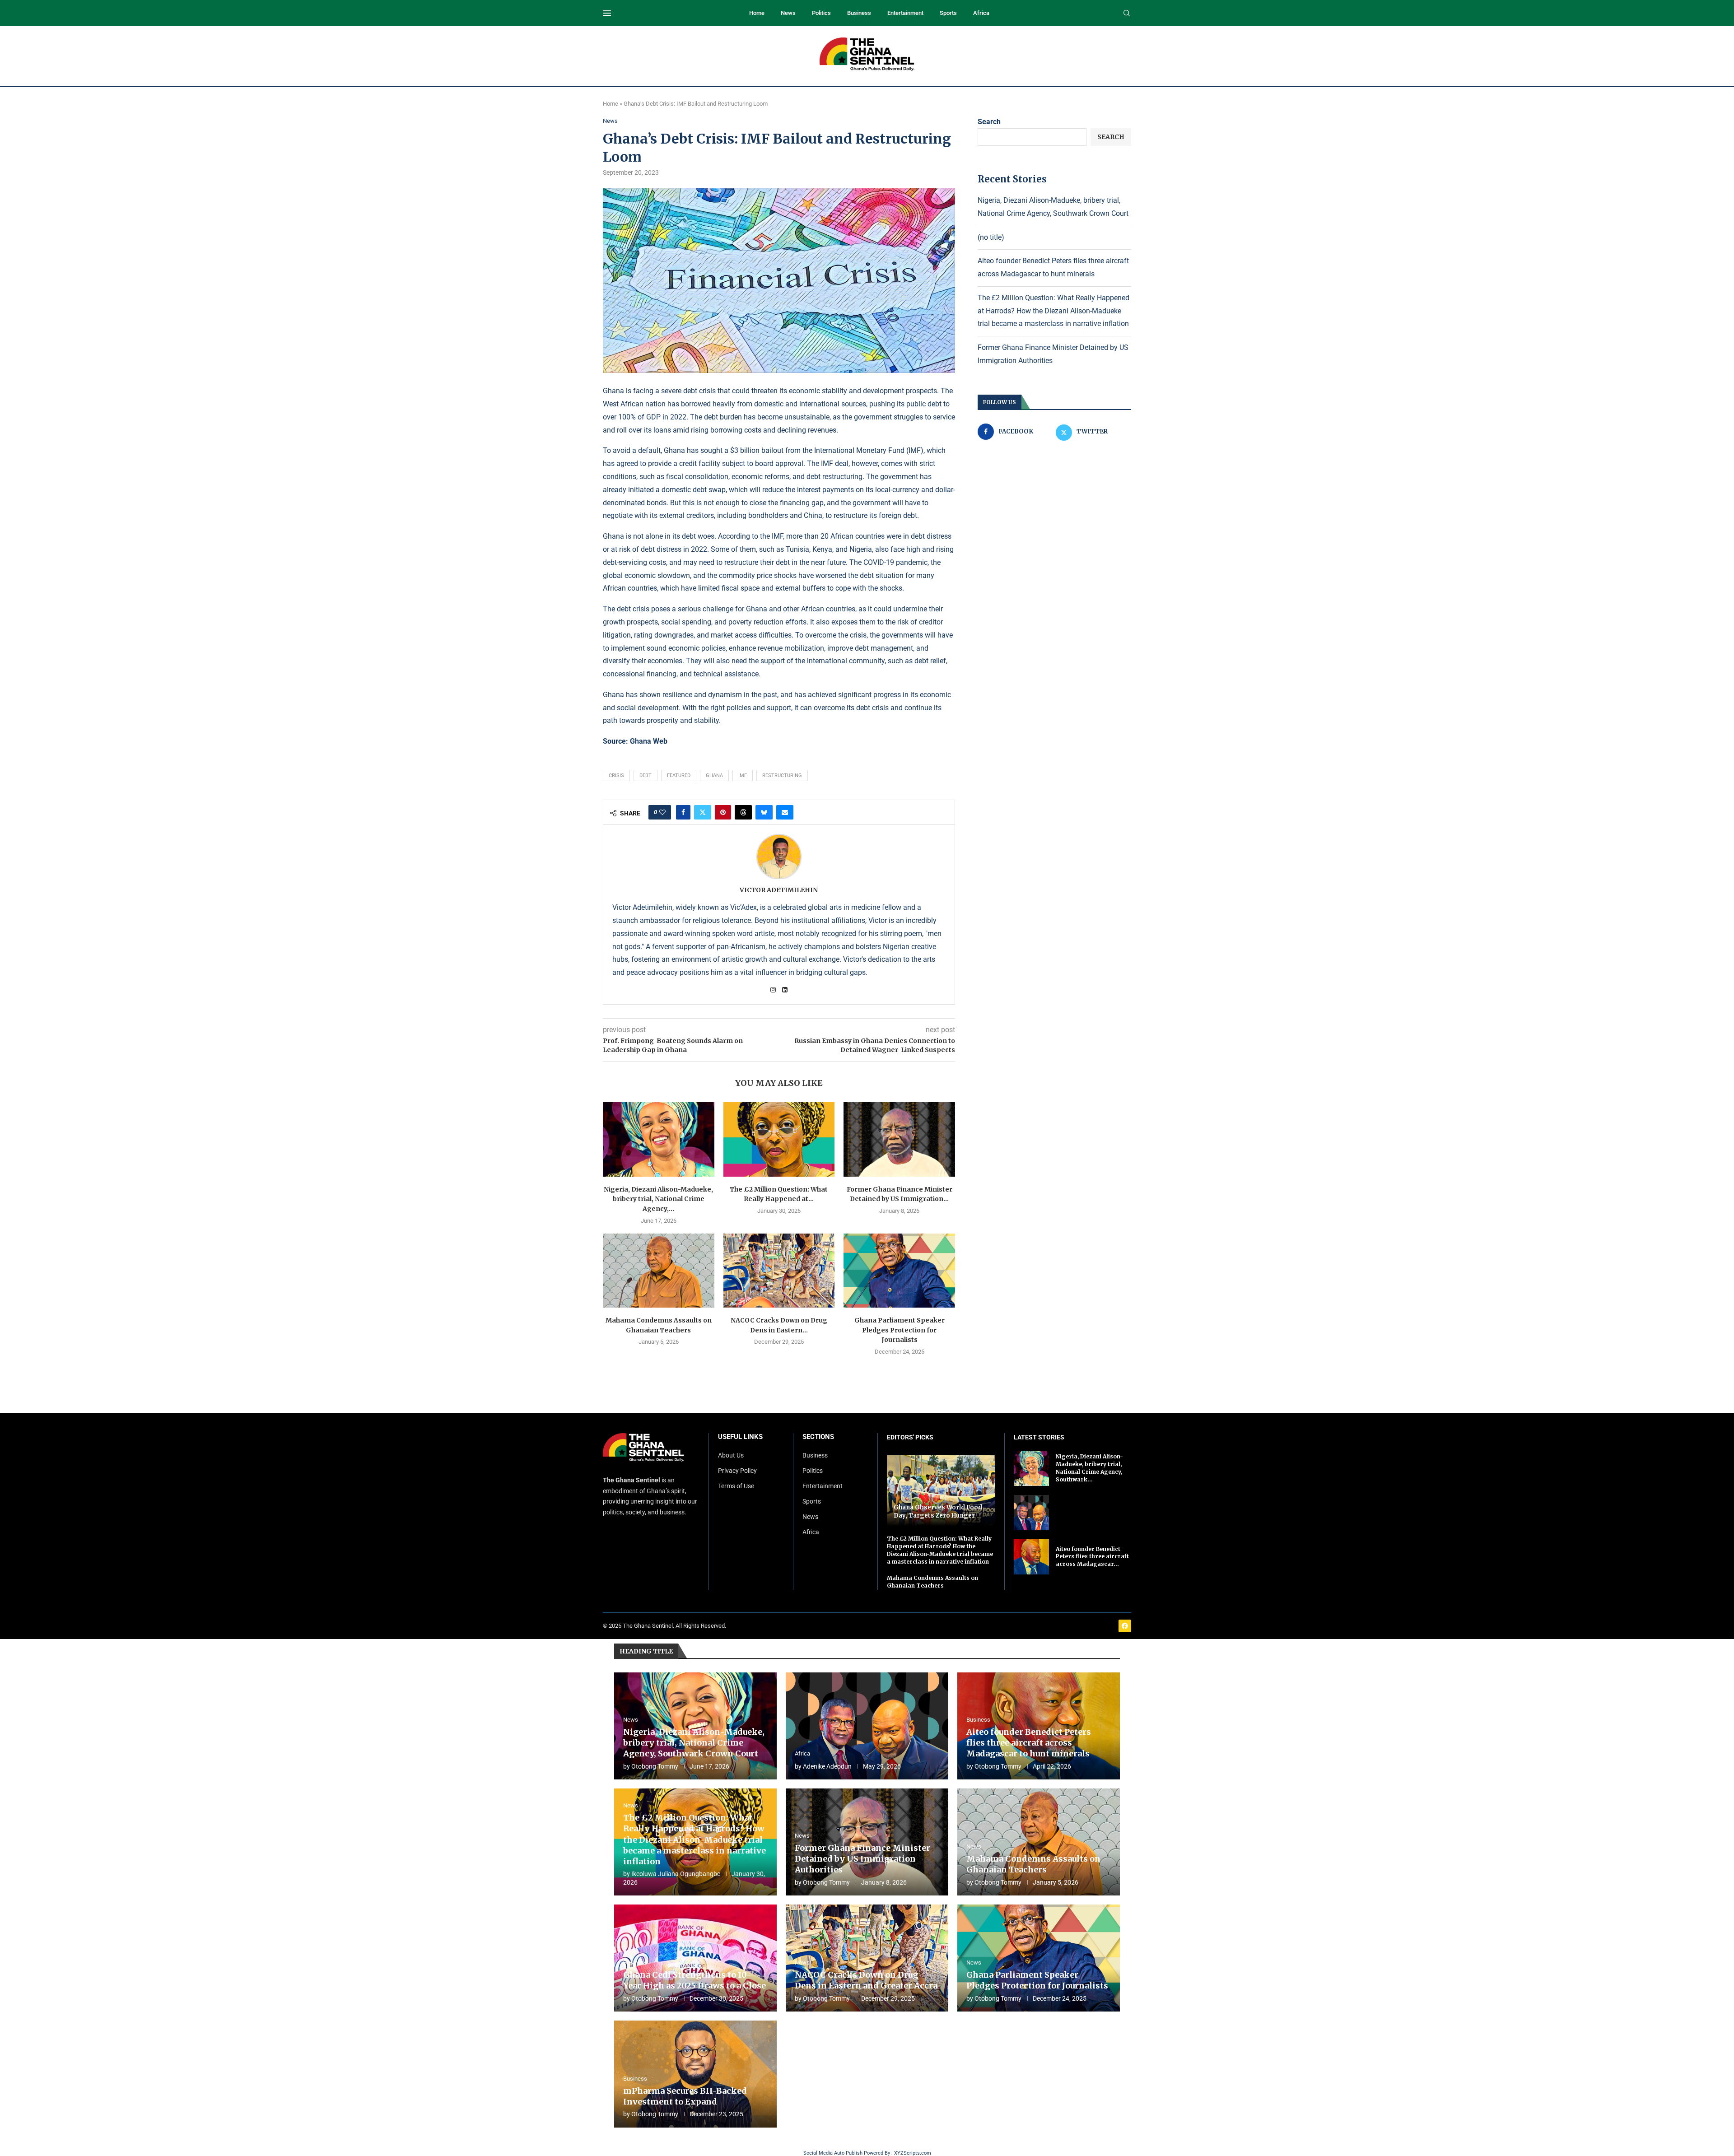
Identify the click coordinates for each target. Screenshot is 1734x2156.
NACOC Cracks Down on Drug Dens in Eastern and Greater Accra (866, 1980)
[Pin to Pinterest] (723, 812)
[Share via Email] (785, 812)
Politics (821, 13)
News (788, 13)
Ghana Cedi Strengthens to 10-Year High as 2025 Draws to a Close (695, 1980)
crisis (616, 775)
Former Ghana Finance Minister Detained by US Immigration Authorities (862, 1859)
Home (757, 13)
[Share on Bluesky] (764, 812)
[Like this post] (662, 812)
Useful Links (740, 1437)
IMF (743, 775)
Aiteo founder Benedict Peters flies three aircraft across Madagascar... (1092, 1557)
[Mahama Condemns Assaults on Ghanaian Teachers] (659, 1271)
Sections (818, 1437)
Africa (981, 13)
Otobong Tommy (655, 1766)
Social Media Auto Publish (833, 2153)
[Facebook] (1125, 1626)
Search (989, 122)
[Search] (1127, 14)
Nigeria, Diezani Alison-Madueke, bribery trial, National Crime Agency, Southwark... (1089, 1468)
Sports (948, 13)
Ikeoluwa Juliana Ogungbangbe (676, 1874)
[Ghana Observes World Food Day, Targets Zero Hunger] (941, 1491)
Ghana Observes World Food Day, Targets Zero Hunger (938, 1511)
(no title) (991, 237)
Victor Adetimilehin (779, 890)
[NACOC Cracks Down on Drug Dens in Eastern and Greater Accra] (779, 1271)
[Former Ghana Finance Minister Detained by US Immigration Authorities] (899, 1139)
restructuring (782, 775)
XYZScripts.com (913, 2153)
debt (646, 775)
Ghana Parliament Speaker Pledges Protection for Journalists (900, 1330)
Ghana (714, 775)
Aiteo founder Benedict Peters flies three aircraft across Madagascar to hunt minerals (1029, 1743)
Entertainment (905, 13)
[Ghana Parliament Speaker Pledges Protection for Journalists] (899, 1271)
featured (679, 775)
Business (859, 13)
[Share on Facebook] (683, 812)
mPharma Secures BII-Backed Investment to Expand (685, 2096)
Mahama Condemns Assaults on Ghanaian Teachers (932, 1582)
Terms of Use (736, 1486)
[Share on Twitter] (703, 812)
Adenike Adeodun (827, 1766)
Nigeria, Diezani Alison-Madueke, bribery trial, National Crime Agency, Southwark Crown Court (694, 1743)
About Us (731, 1455)
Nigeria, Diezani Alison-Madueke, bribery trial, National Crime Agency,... (658, 1199)
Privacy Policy (737, 1471)
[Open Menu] (607, 13)
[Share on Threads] (743, 812)
